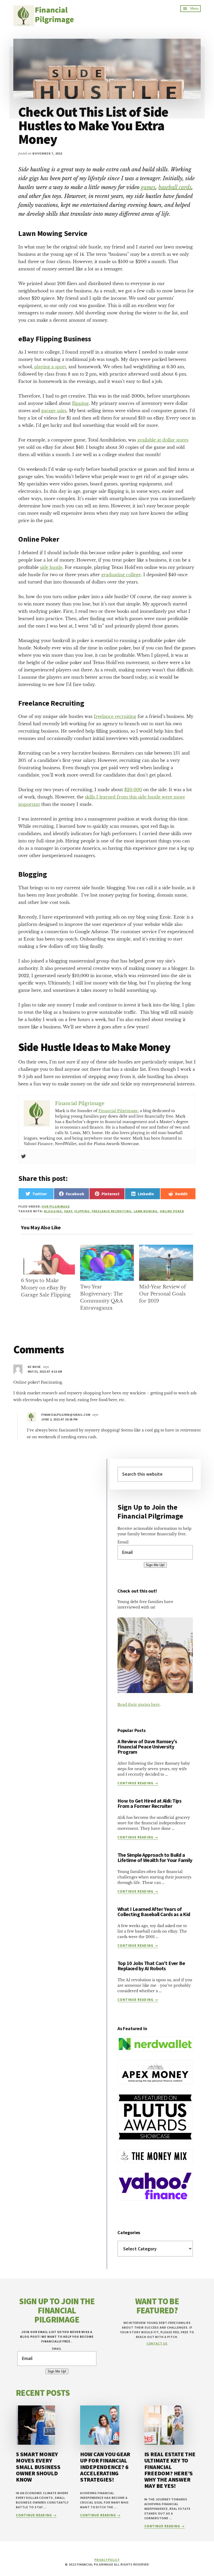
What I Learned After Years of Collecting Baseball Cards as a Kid (154, 1912)
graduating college (121, 575)
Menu (194, 9)
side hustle (51, 567)
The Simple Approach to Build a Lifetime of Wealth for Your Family (155, 1857)
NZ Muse (34, 1367)
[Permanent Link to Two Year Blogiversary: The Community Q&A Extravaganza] (107, 1248)
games (148, 187)
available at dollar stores (163, 440)
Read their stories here (139, 1705)
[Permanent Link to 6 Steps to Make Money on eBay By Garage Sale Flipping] (48, 1248)
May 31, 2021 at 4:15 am (45, 1371)
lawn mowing (146, 1211)
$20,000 (133, 790)
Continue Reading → (138, 1783)
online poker (172, 1211)
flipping (80, 403)
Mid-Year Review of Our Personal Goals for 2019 (162, 1294)
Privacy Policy (107, 2560)
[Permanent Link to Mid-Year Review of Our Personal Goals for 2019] (166, 1248)
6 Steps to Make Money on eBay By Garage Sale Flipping (46, 1288)
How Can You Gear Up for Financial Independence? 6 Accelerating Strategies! (105, 2467)
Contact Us (157, 2343)
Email (123, 1542)
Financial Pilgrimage (118, 1111)
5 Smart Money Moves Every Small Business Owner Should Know (38, 2467)
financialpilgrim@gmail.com (66, 1415)
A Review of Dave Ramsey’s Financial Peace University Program (147, 1746)
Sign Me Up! (155, 1565)
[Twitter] (23, 1157)
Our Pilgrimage (56, 1206)
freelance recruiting (115, 716)
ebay (68, 1211)
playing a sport (50, 367)
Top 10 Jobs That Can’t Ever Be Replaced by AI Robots (151, 1966)
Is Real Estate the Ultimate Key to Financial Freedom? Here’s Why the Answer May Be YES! (170, 2470)
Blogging (53, 1211)
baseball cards (175, 187)
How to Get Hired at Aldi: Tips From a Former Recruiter (149, 1803)
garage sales (54, 411)
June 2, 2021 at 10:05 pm (60, 1419)
